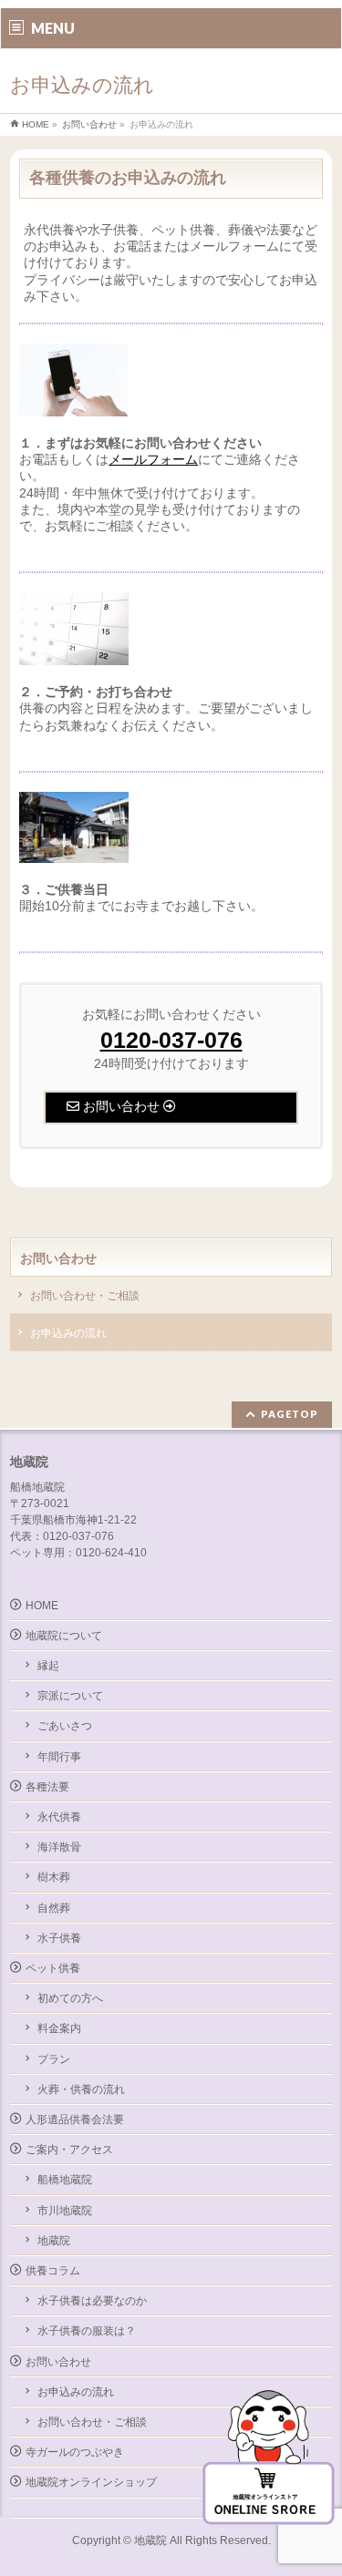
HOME (42, 1606)
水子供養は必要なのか (92, 2301)
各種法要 (47, 1787)
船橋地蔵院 (65, 2180)
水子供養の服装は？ (87, 2331)
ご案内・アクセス (69, 2150)
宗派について (70, 1696)
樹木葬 (54, 1877)
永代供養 (59, 1817)
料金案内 (59, 2028)
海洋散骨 (59, 1847)
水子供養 (59, 1938)
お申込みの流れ (68, 1333)
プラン (54, 2059)
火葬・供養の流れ (81, 2089)
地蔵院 (54, 2241)
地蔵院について (64, 1636)
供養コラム (53, 2271)
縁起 (48, 1666)
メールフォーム (153, 459)
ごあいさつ (65, 1726)
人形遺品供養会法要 (75, 2119)
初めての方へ (70, 1998)
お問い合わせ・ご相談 (85, 1296)
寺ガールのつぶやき (75, 2452)
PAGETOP (290, 1414)
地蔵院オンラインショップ (91, 2482)
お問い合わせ (58, 1258)
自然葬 (54, 1908)
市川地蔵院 (65, 2211)
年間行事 (59, 1757)
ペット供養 (53, 1968)
